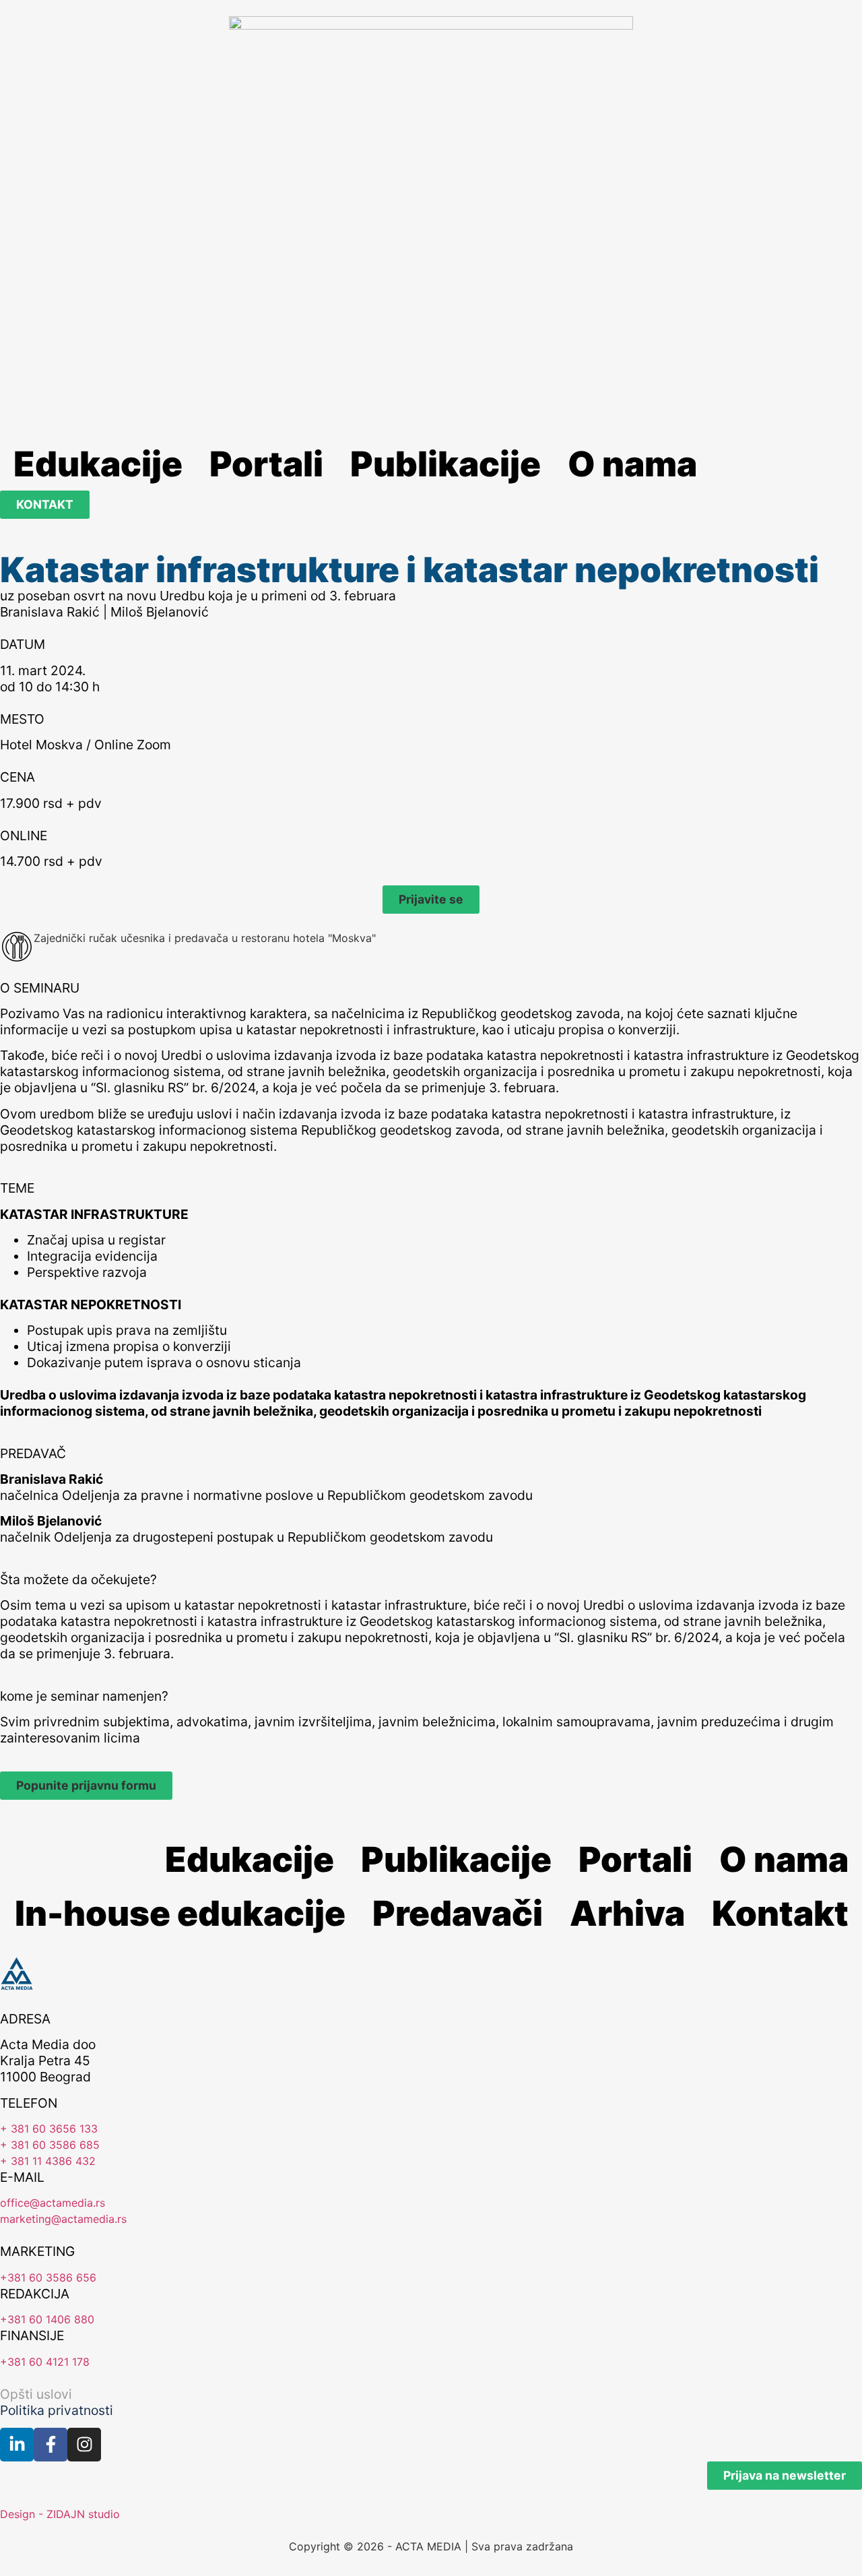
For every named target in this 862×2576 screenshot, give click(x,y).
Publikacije (445, 464)
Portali (266, 464)
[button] (431, 900)
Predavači (458, 1913)
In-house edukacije (180, 1913)
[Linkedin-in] (17, 2445)
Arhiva (627, 1913)
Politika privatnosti (57, 2410)
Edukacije (98, 464)
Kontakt (780, 1913)
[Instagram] (84, 2445)
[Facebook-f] (51, 2445)
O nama (632, 464)
